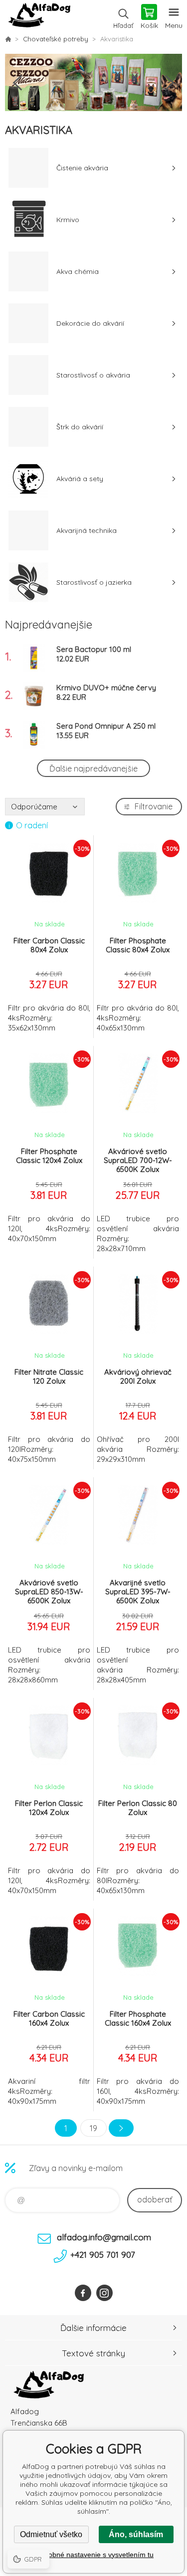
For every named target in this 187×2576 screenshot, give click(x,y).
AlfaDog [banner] (39, 17)
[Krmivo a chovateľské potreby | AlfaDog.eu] (8, 39)
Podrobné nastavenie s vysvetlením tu (93, 2555)
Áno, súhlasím (136, 2534)
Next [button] (170, 83)
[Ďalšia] (121, 2128)
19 (93, 2128)
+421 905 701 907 (103, 2254)
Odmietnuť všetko (51, 2534)
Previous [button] (17, 83)
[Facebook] (83, 2293)
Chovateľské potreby (56, 39)
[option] (93, 82)
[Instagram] (104, 2293)
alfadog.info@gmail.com (104, 2237)
